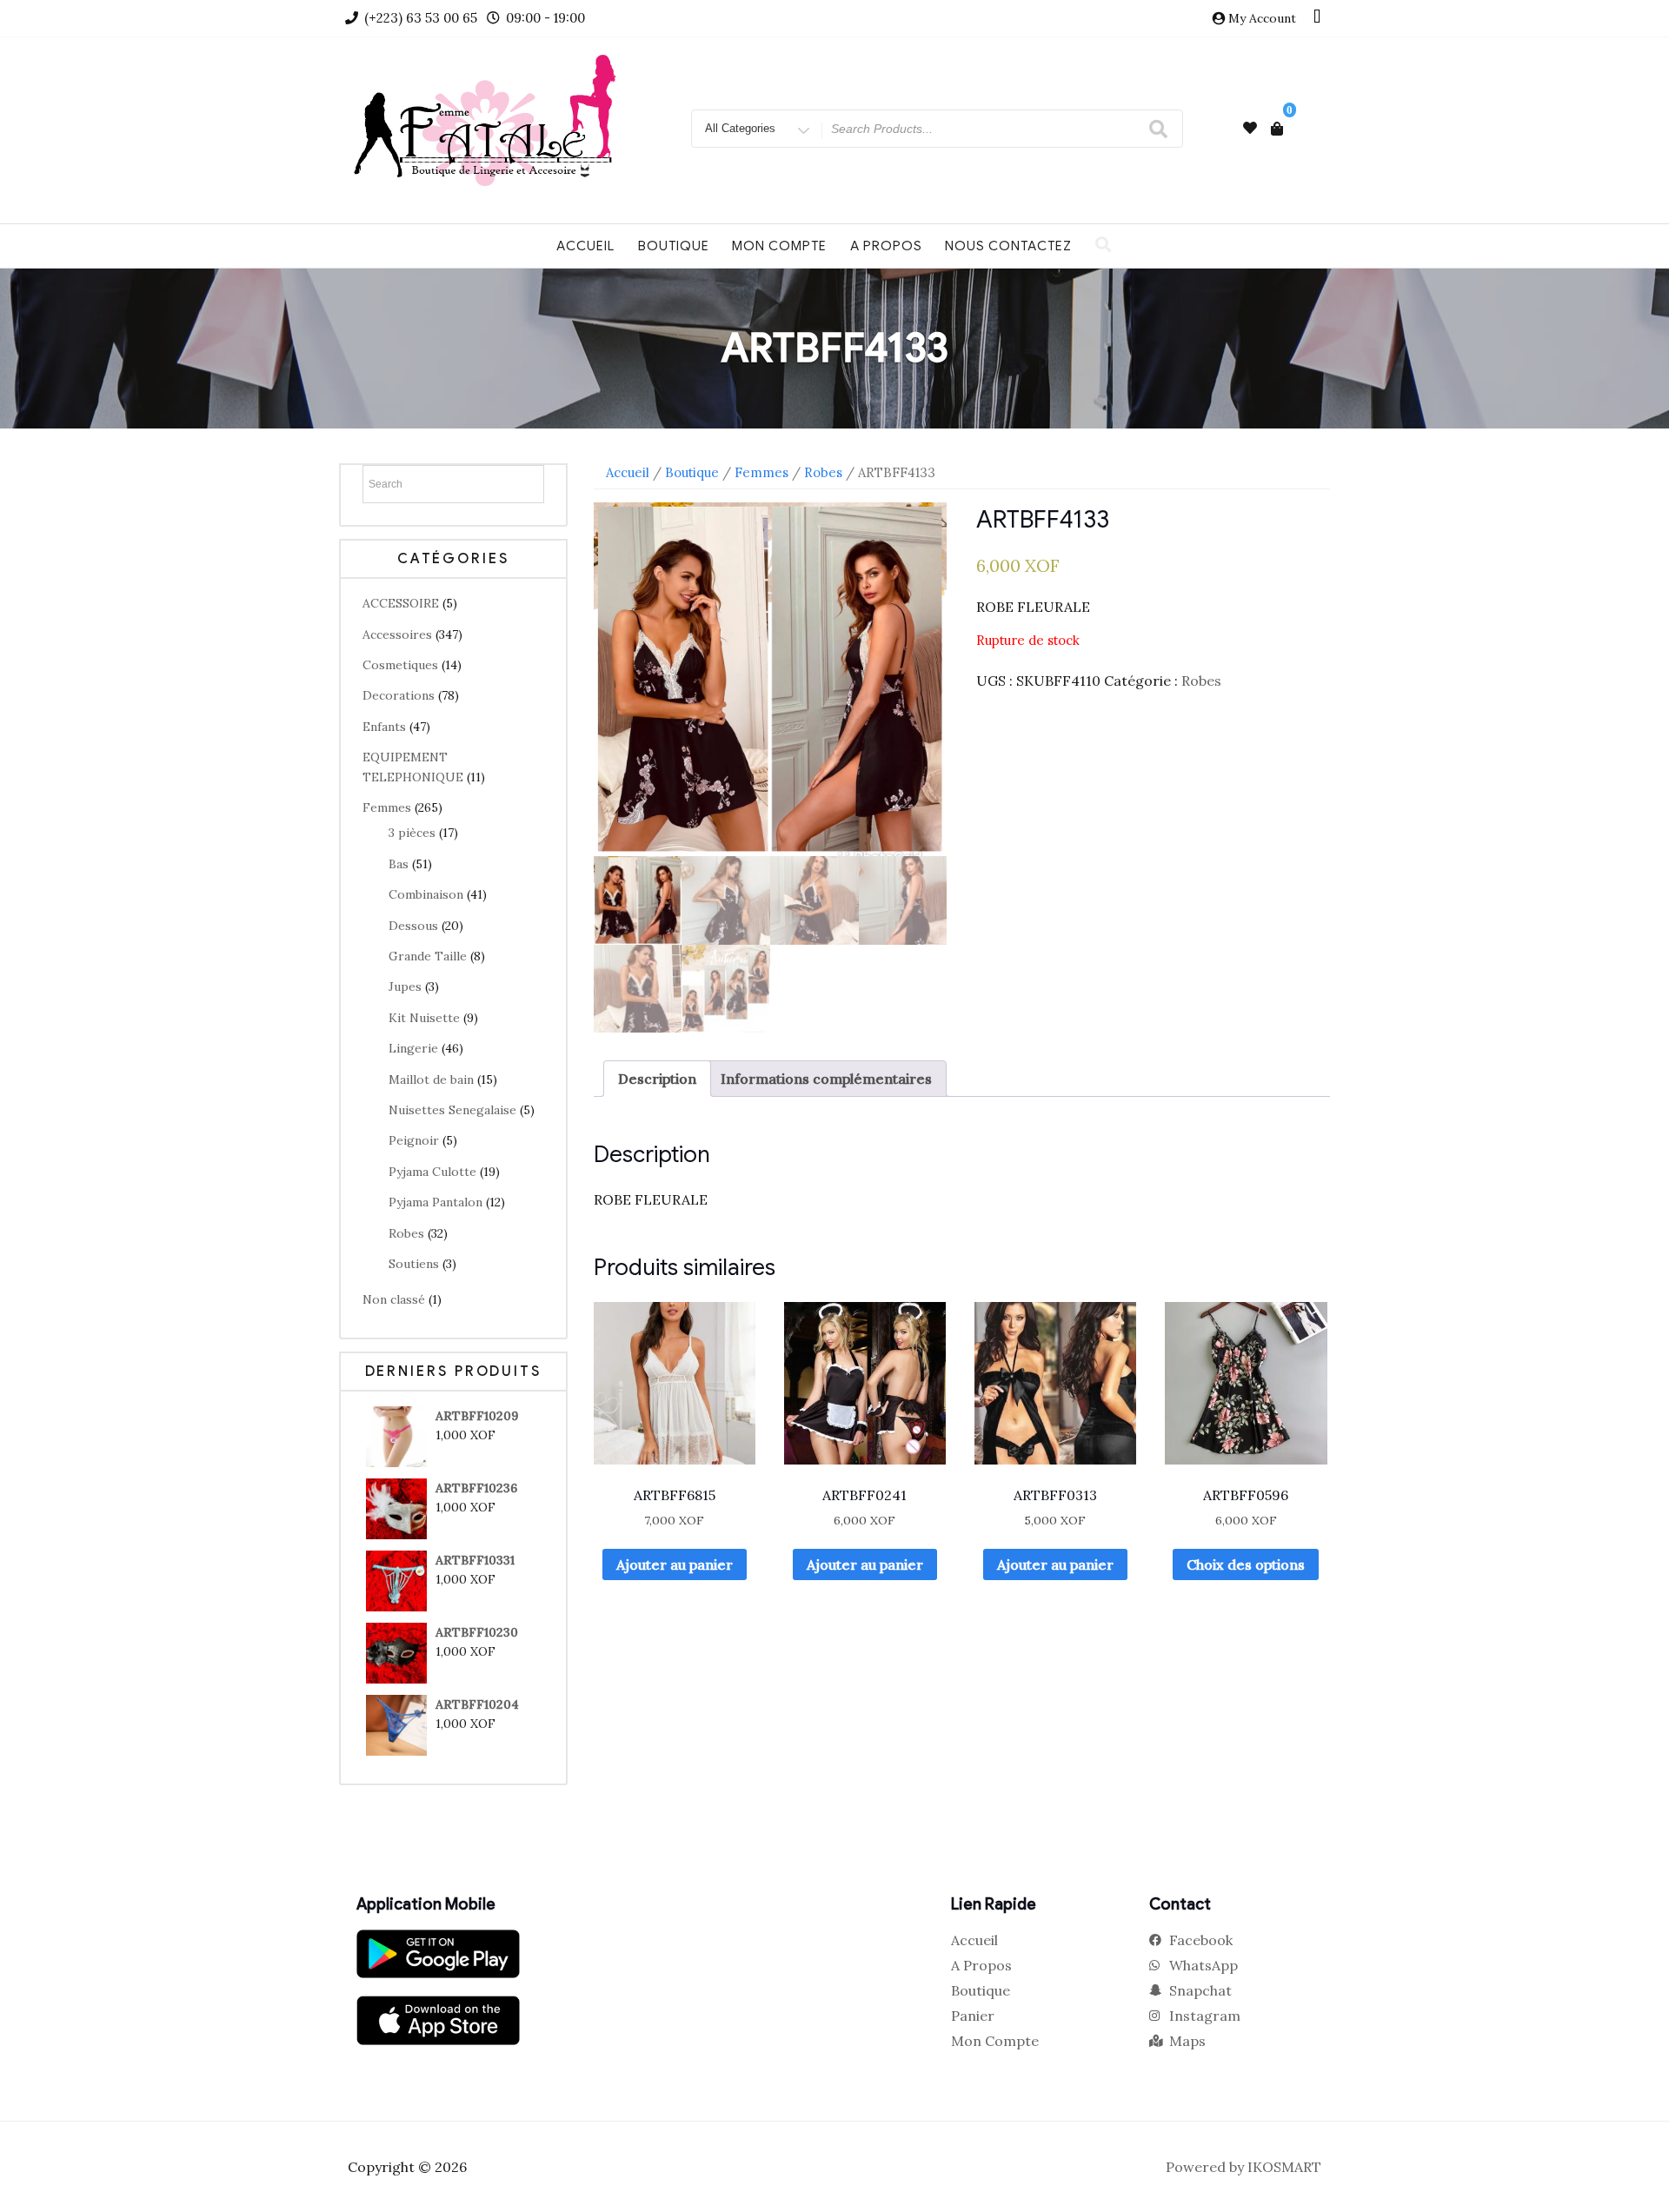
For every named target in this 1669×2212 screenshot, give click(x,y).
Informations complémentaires (826, 1079)
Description (657, 1079)
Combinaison (426, 894)
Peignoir (414, 1140)
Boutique (674, 246)
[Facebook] (1317, 18)
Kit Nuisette (424, 1018)
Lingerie (413, 1048)
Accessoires (397, 634)
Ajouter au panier (675, 1564)
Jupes (405, 986)
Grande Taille (428, 956)
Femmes (387, 807)
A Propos (886, 246)
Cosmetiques (400, 665)
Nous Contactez (1008, 246)
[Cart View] (1277, 129)
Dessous (413, 926)
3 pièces (412, 833)
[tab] (657, 1079)
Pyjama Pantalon (436, 1202)
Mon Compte (779, 246)
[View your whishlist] (1250, 128)
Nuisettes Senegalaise (452, 1110)
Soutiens (414, 1264)
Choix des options (1246, 1564)
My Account (1262, 18)
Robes (406, 1233)
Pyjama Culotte (432, 1172)
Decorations (399, 695)
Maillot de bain (431, 1079)
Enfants (384, 727)
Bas (399, 864)
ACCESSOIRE (401, 603)
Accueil (585, 246)
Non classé (394, 1299)
